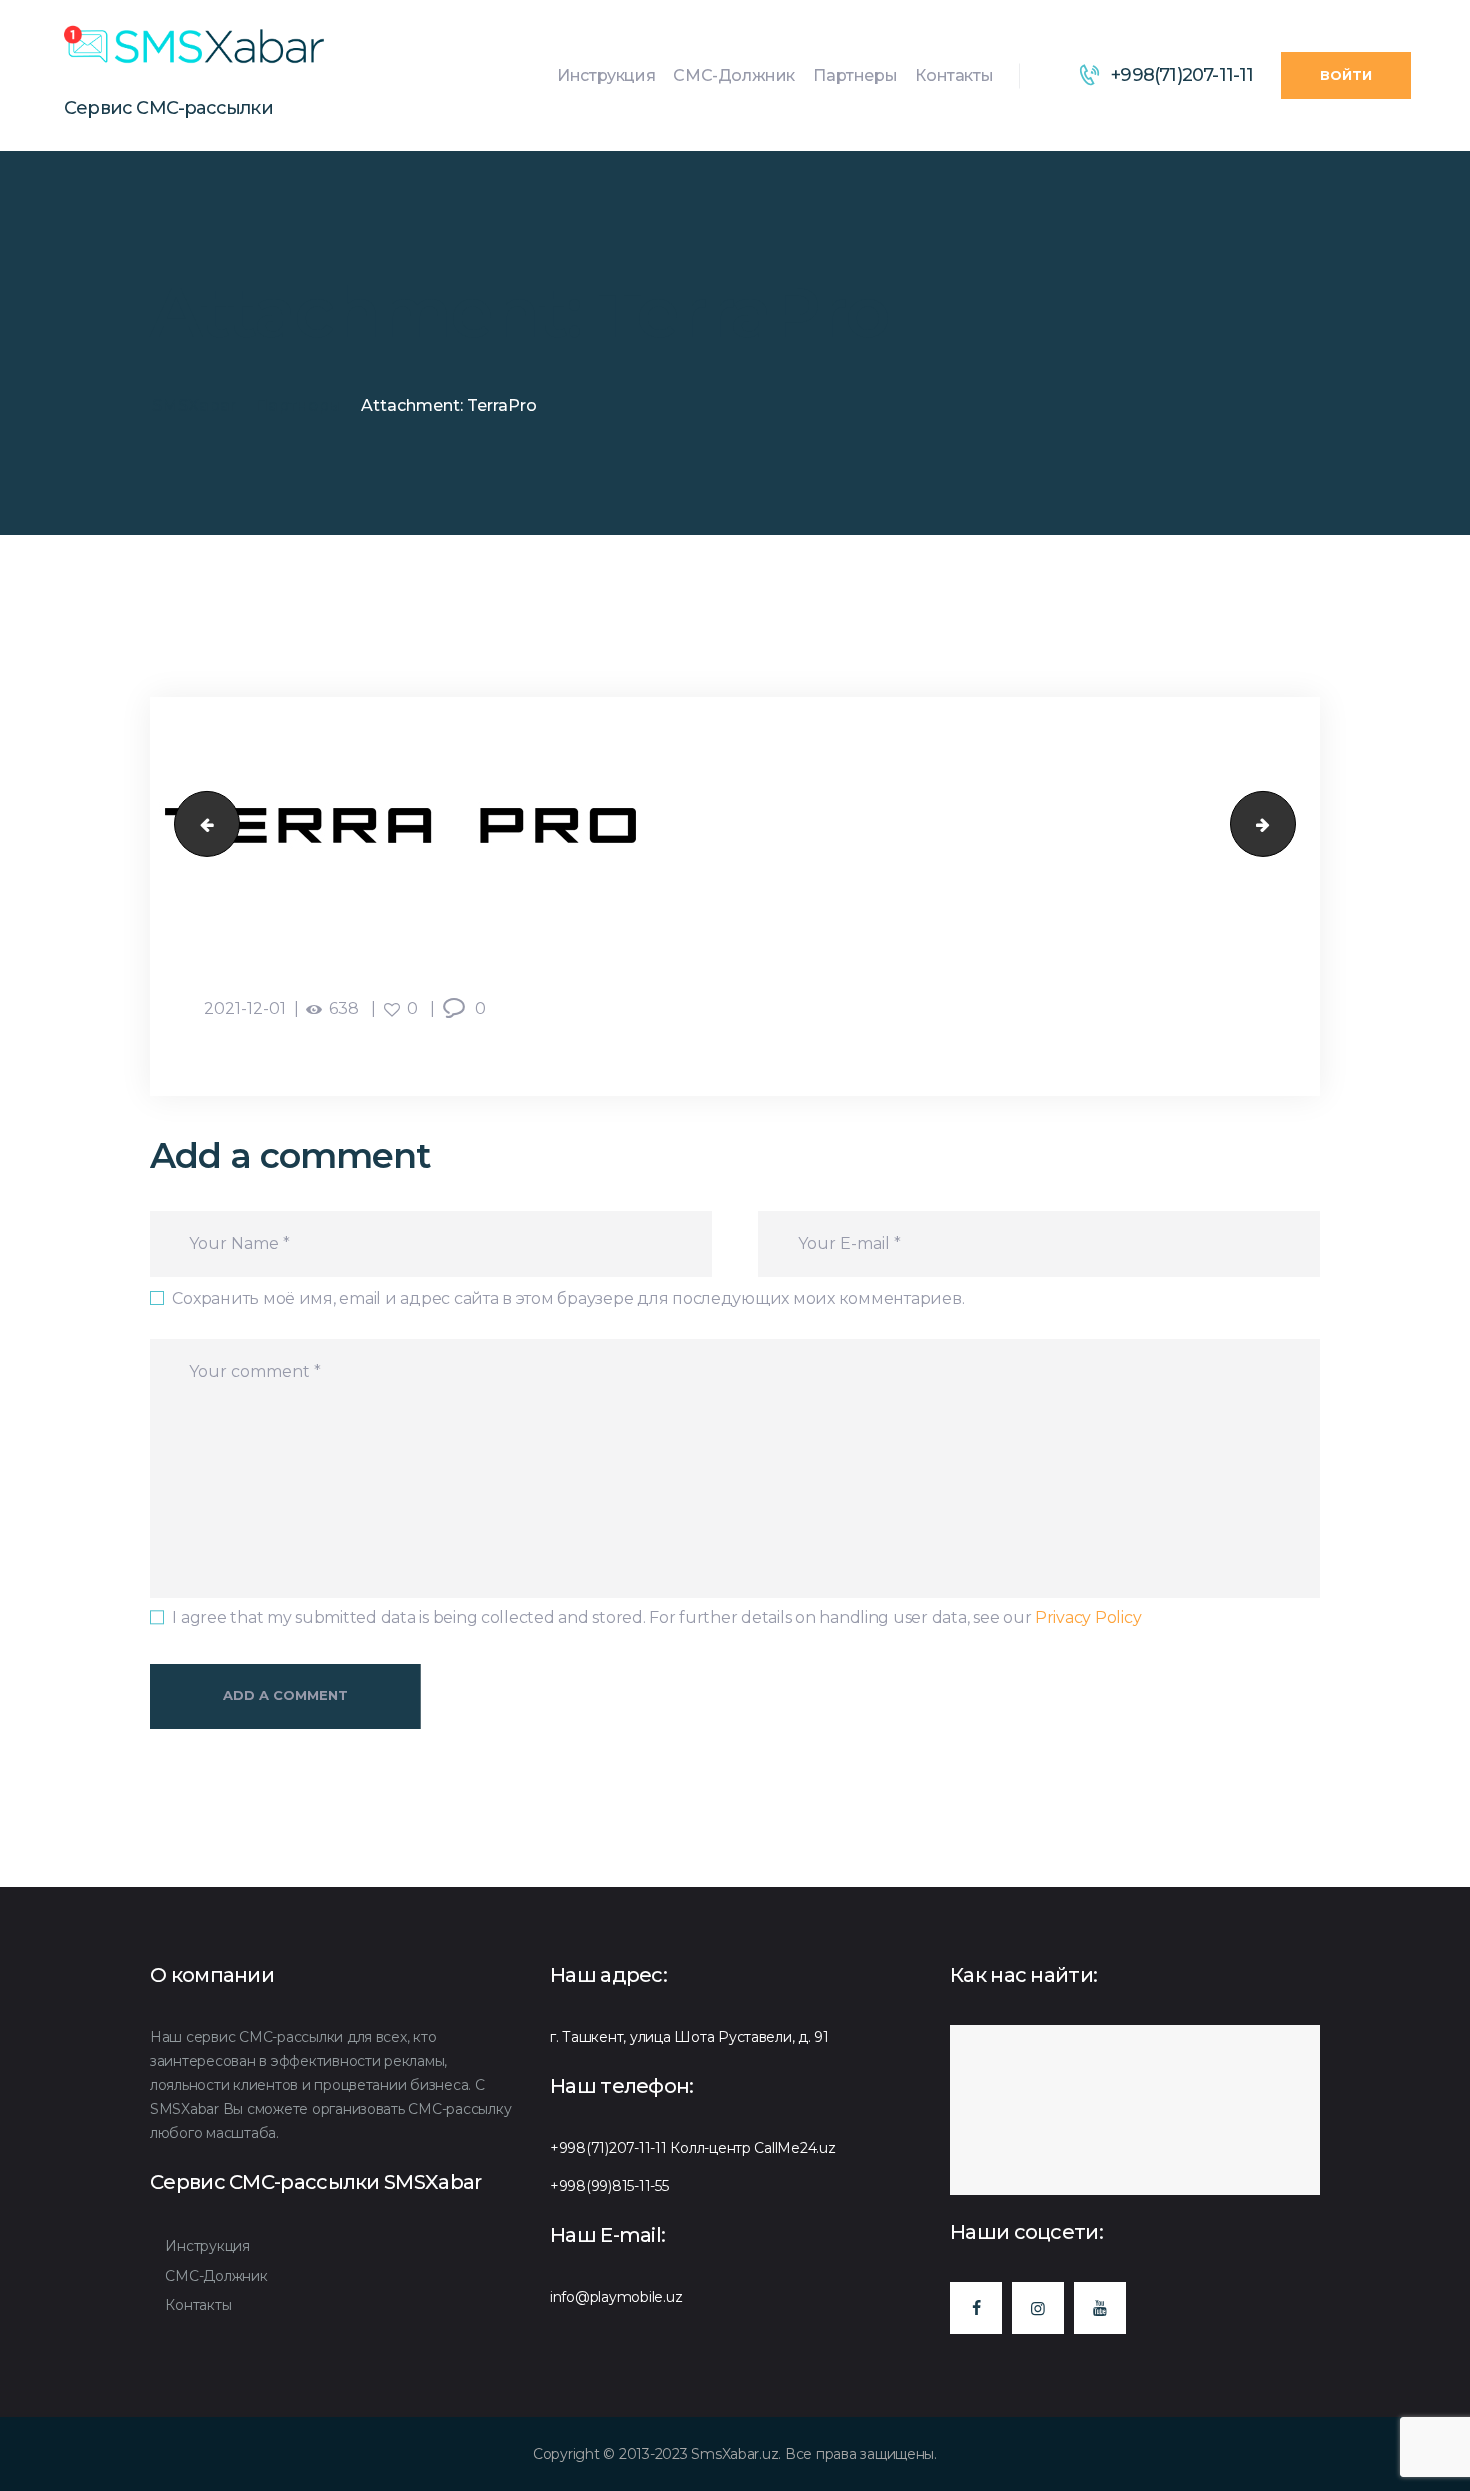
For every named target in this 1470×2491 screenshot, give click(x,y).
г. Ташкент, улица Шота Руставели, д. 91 (689, 2037)
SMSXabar (194, 405)
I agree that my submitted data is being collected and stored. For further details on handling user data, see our (656, 1617)
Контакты (198, 2305)
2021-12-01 (245, 1008)
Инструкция (207, 2246)
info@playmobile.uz (616, 2297)
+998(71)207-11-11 (608, 2148)
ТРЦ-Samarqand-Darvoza (1287, 824)
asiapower (199, 824)
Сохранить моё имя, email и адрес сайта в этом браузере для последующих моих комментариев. (568, 1298)
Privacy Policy (1088, 1617)
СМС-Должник (216, 2276)
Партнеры (298, 405)
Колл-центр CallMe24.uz (752, 2148)
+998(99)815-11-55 (609, 2186)
